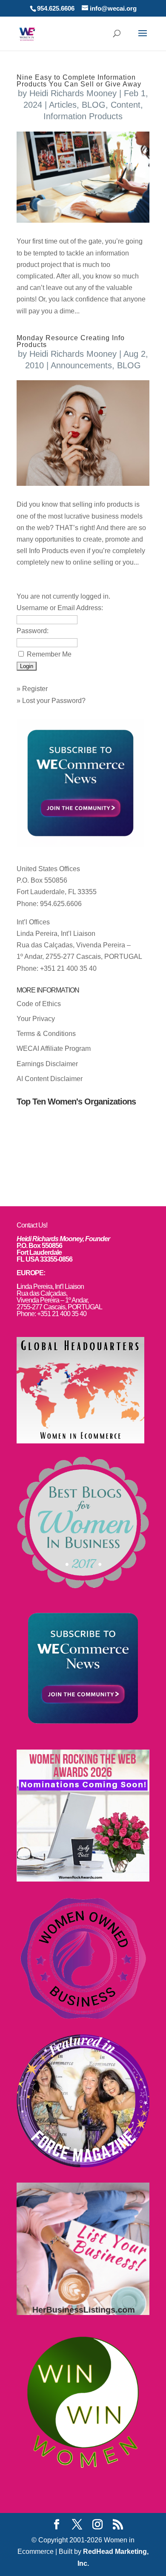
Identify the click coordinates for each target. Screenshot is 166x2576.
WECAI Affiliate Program (54, 1048)
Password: (33, 631)
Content (126, 105)
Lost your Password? (54, 701)
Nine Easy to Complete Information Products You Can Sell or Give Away (79, 81)
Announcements (81, 365)
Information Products (83, 116)
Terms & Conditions (46, 1034)
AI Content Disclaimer (50, 1079)
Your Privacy (36, 1019)
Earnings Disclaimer (47, 1064)
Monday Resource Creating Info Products (71, 341)
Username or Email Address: (60, 608)
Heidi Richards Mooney (73, 93)
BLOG (94, 105)
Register (35, 689)
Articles (63, 105)
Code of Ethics (39, 1004)
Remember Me (49, 654)
